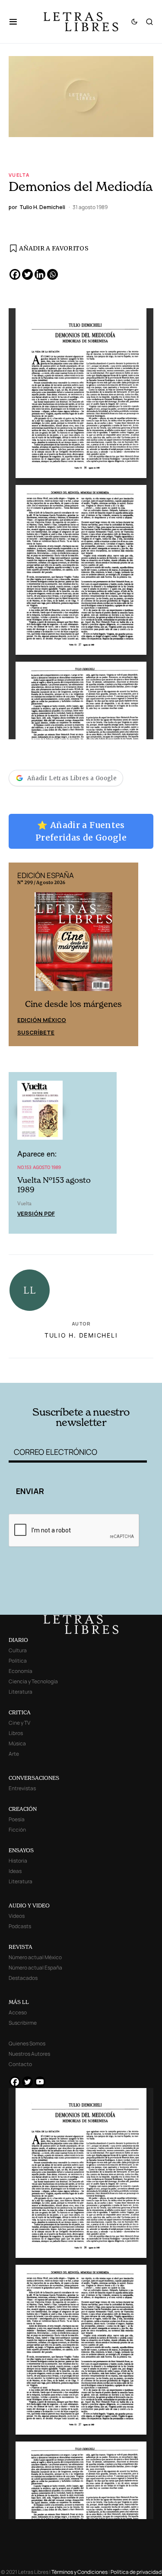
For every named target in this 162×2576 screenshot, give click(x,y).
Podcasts (20, 1926)
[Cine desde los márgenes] (73, 945)
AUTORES (109, 1370)
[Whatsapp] (52, 274)
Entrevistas (22, 1788)
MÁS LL (19, 2002)
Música (17, 1743)
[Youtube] (40, 2082)
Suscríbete (36, 1032)
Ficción (17, 1830)
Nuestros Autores (29, 2054)
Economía (21, 1671)
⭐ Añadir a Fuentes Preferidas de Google (81, 831)
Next (127, 954)
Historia (18, 1861)
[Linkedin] (40, 274)
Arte (14, 1754)
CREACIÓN (23, 1809)
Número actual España (35, 1968)
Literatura (21, 1692)
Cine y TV (19, 1723)
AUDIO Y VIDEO (29, 1905)
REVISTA (21, 1947)
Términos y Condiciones (79, 2572)
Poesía (17, 1819)
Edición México (42, 1020)
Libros (16, 1733)
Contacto (20, 2064)
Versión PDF (36, 1213)
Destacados (23, 1978)
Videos (17, 1916)
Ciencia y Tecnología (33, 1681)
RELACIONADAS (37, 1370)
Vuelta (19, 175)
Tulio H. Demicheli (81, 1335)
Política (18, 1661)
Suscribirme (23, 2023)
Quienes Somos (27, 2043)
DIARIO (18, 1640)
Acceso (18, 2012)
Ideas (15, 1871)
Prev (20, 954)
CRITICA (20, 1712)
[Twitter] (27, 274)
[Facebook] (15, 274)
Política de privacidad (136, 2572)
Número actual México (35, 1957)
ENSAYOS (21, 1850)
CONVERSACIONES (34, 1778)
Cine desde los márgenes (73, 1004)
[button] (17, 22)
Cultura (18, 1650)
